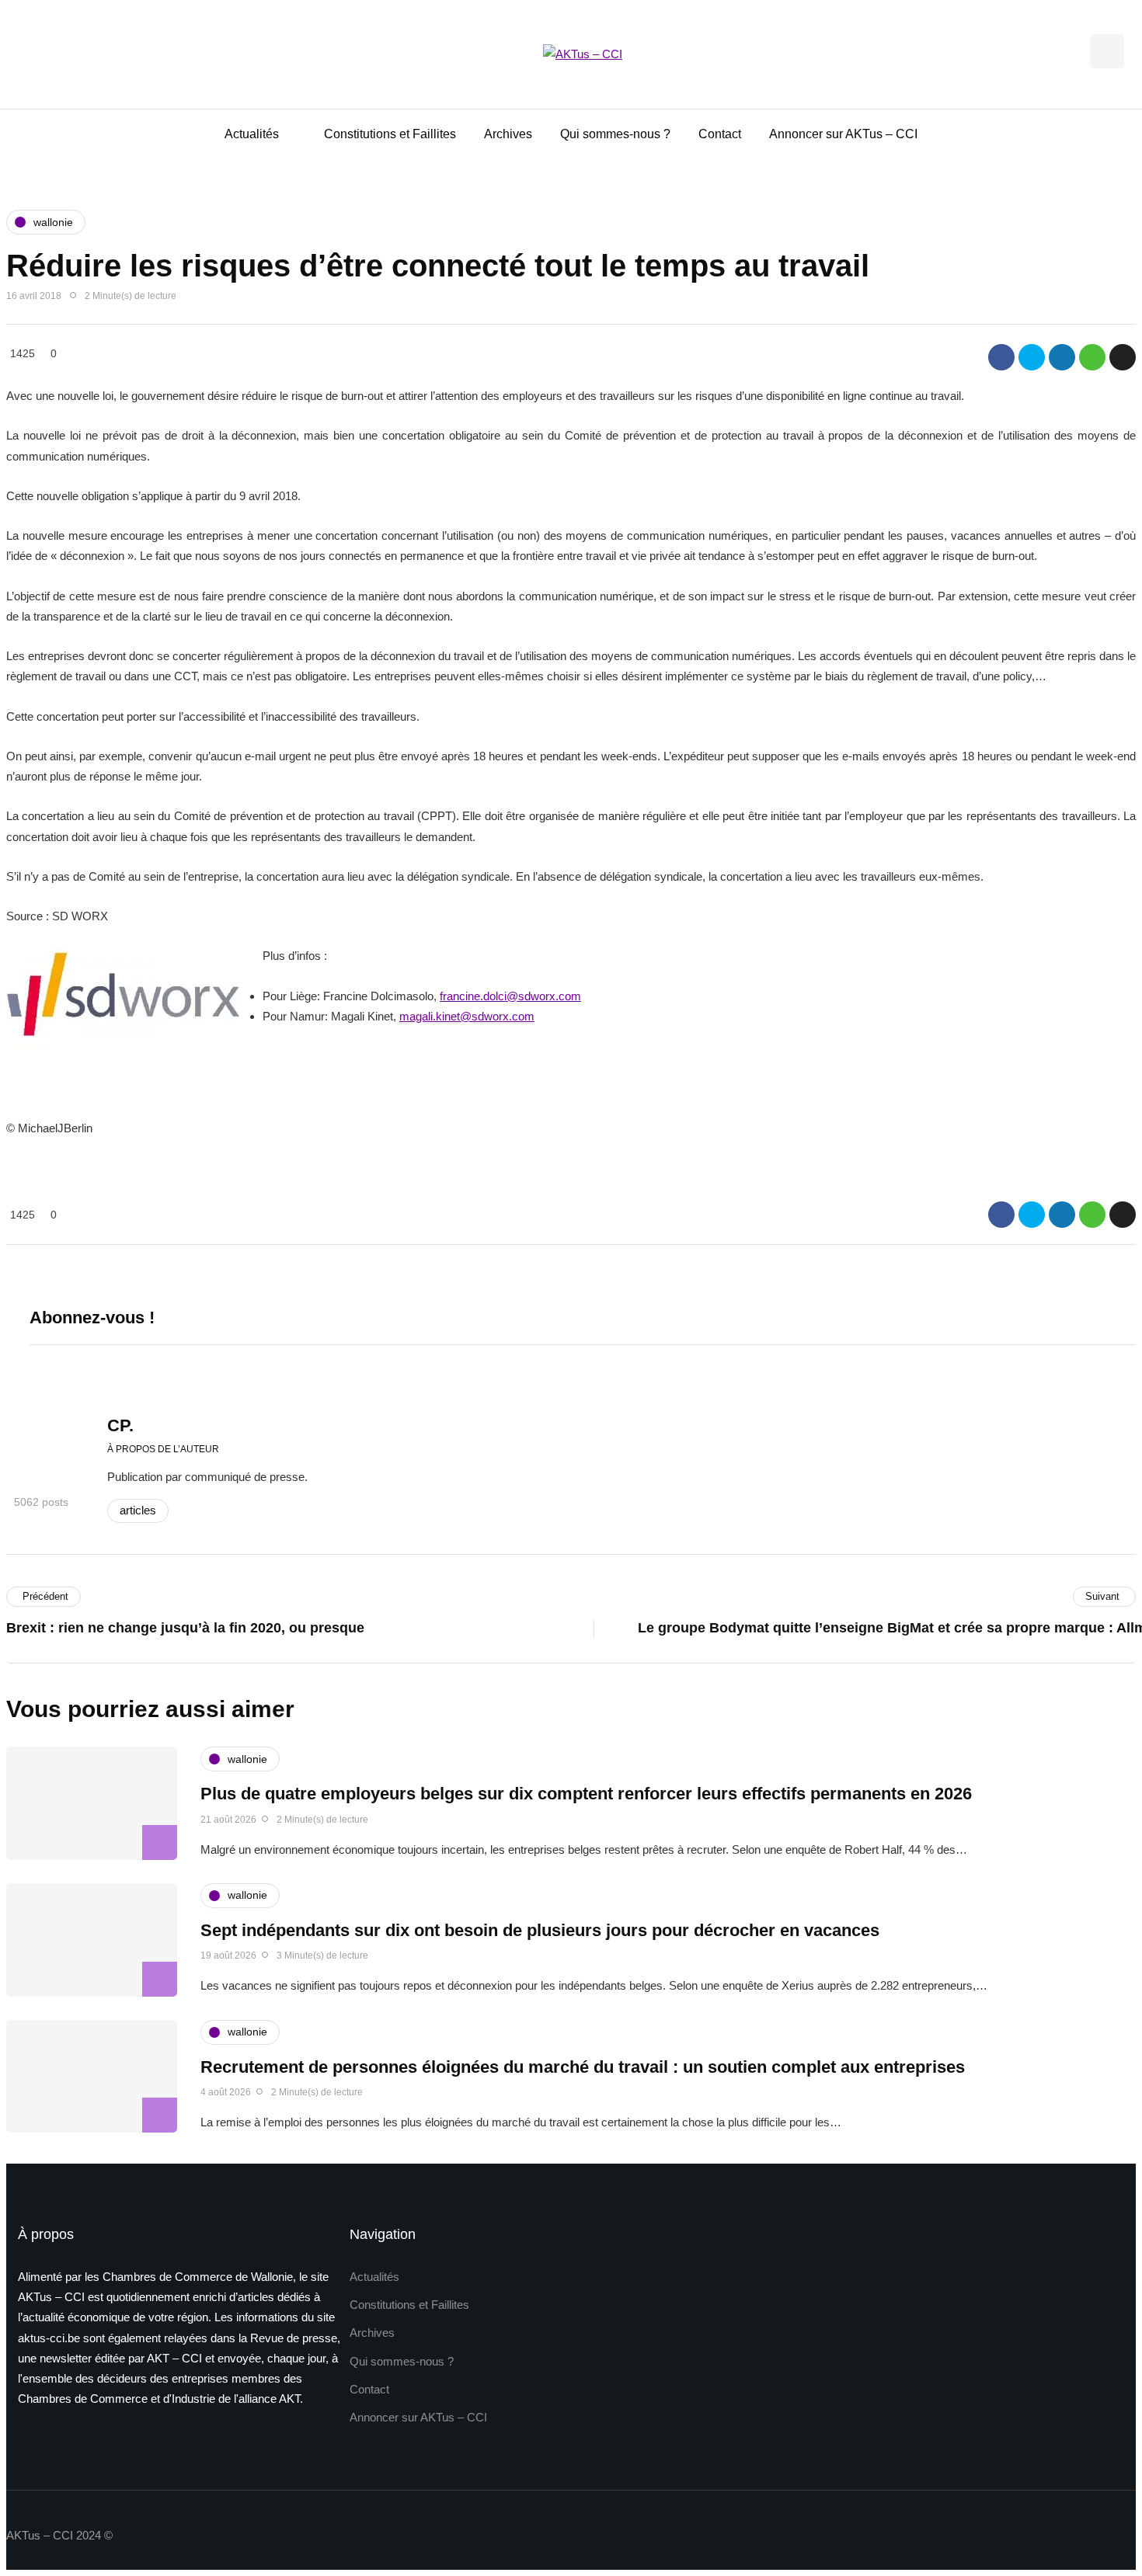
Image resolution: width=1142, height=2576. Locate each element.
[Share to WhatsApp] (1092, 357)
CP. (120, 1425)
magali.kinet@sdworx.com (467, 1016)
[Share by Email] (1123, 357)
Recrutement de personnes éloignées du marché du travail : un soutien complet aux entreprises (583, 2067)
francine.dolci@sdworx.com (510, 996)
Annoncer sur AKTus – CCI (843, 134)
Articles (138, 1510)
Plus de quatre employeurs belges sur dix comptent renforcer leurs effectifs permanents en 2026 (586, 1794)
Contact (720, 134)
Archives (508, 134)
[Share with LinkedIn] (1062, 357)
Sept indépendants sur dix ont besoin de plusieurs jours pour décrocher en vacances (540, 1930)
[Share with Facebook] (1001, 357)
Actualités (252, 134)
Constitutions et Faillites (390, 134)
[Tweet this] (1032, 357)
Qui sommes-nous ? (615, 134)
